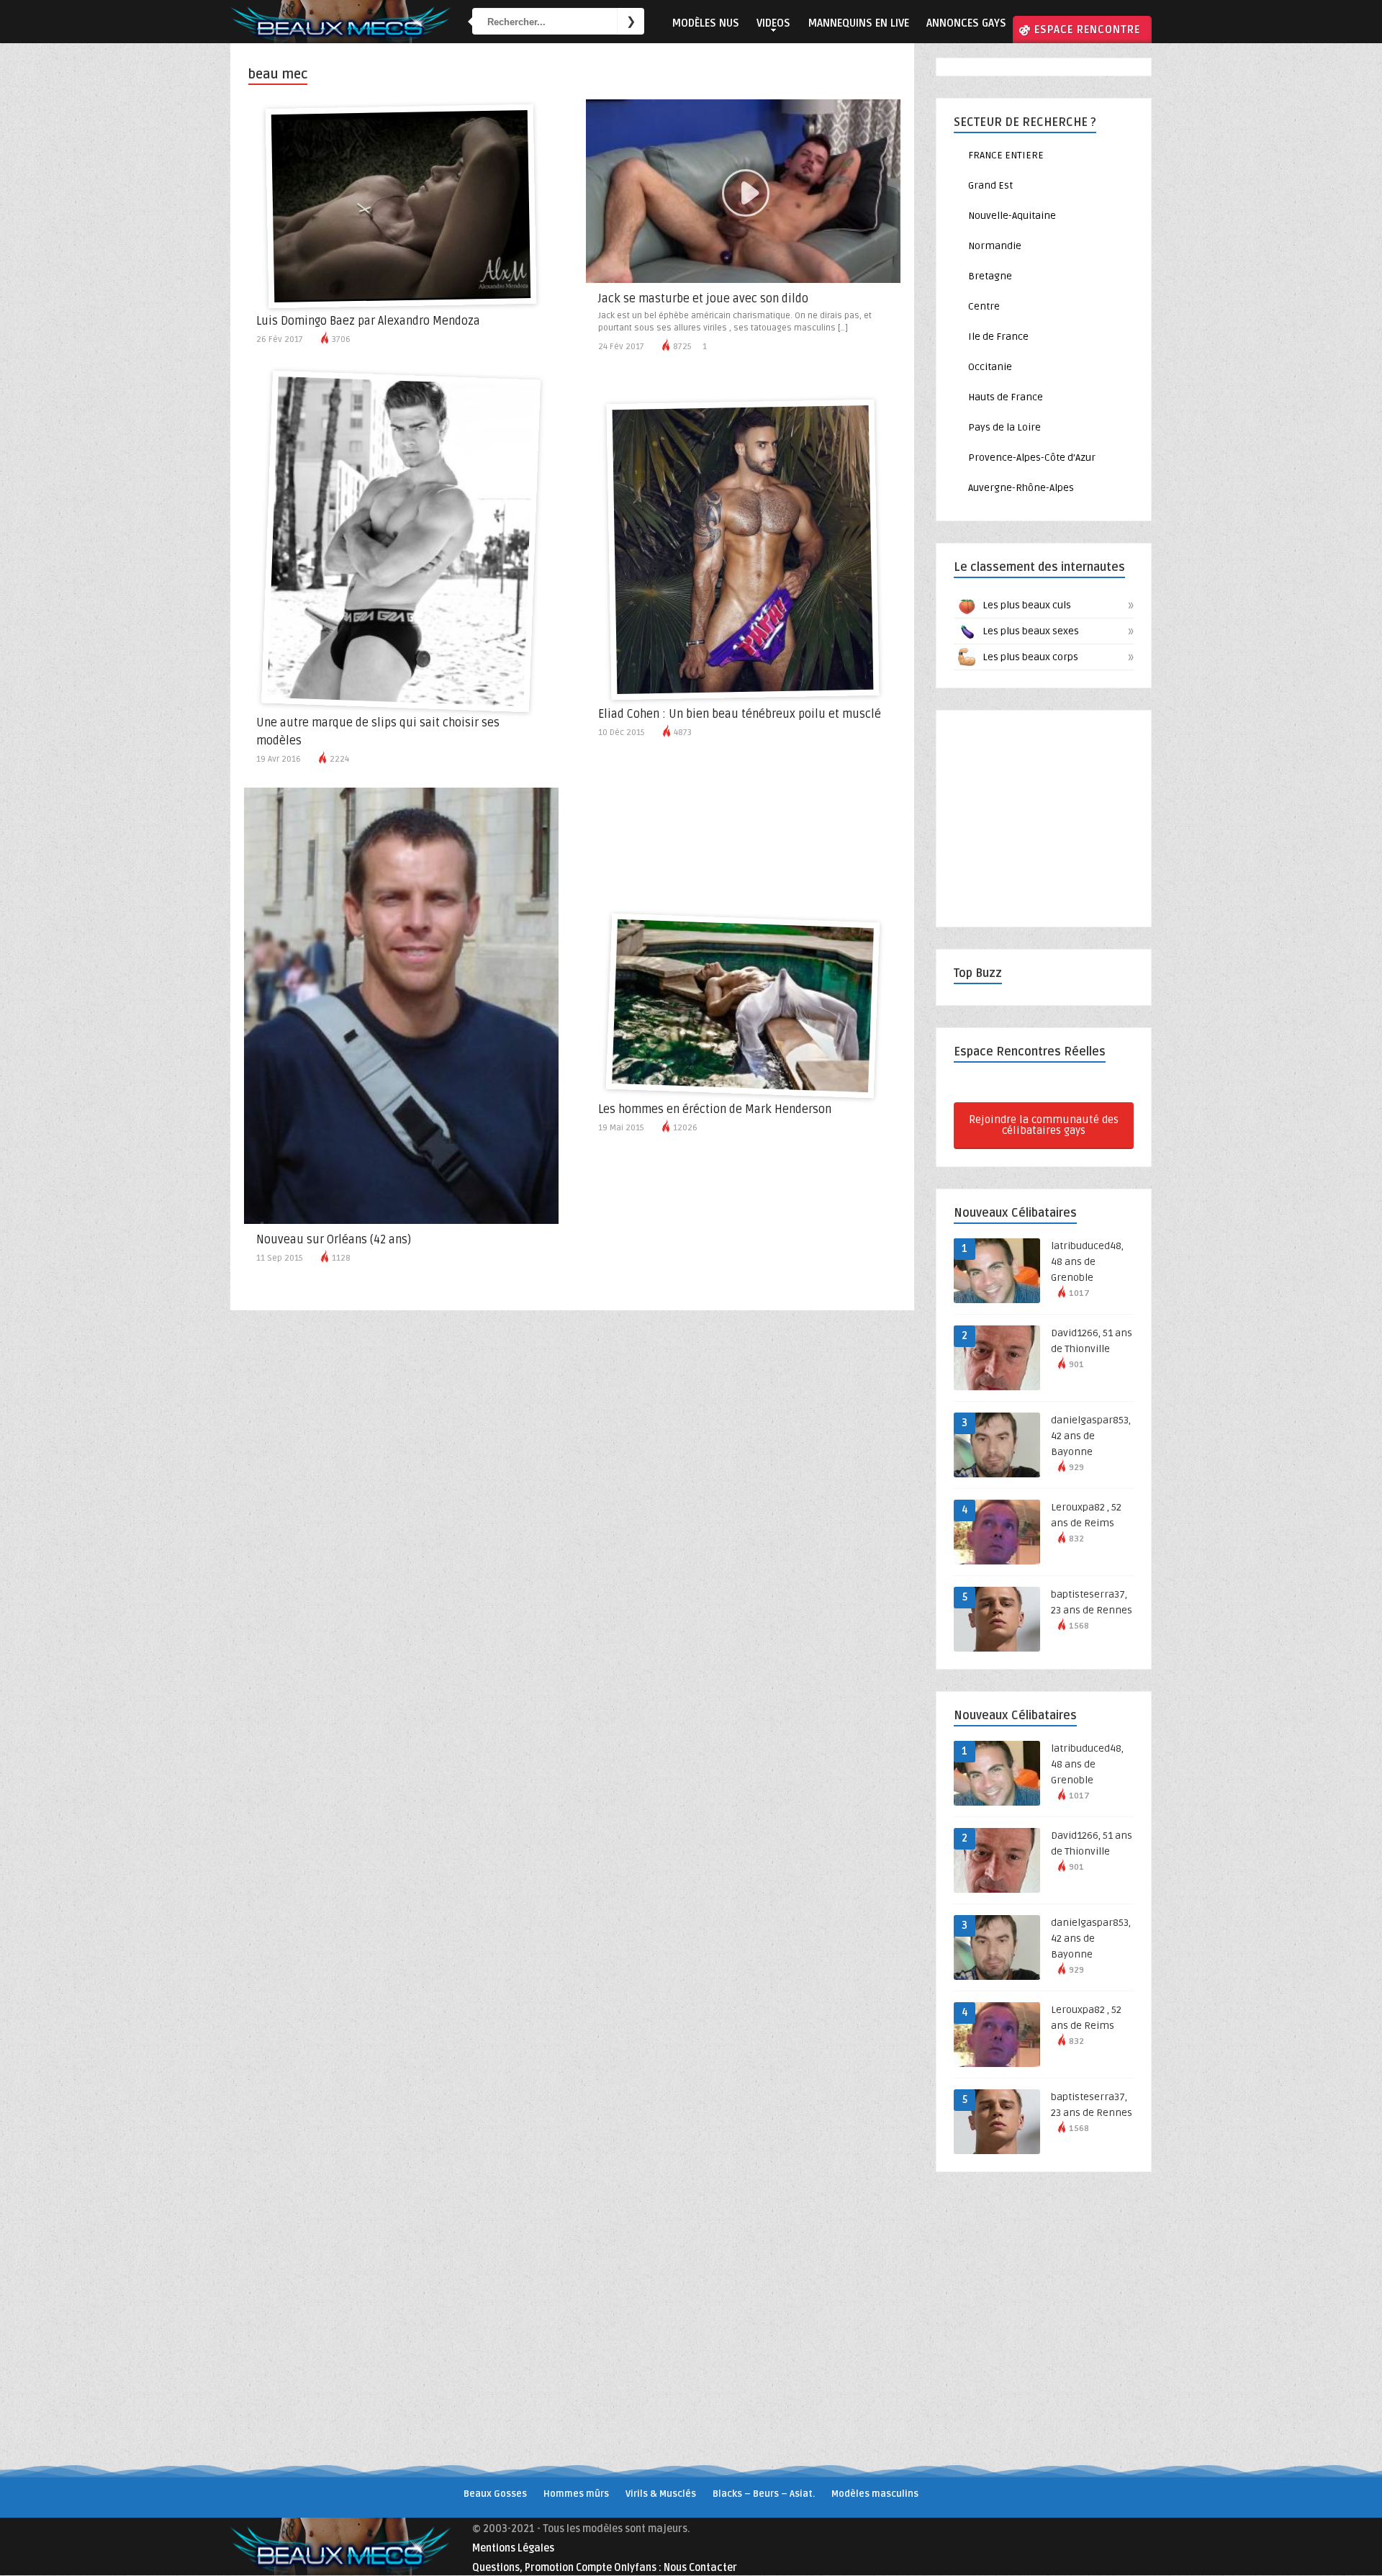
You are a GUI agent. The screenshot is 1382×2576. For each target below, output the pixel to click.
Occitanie (990, 367)
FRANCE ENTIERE (1006, 155)
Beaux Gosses (495, 2494)
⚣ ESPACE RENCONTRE (1079, 30)
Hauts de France (1006, 397)
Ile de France (998, 337)
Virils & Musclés (661, 2494)
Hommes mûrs (576, 2494)
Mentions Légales (513, 2548)
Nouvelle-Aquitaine (1012, 216)
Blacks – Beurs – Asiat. (764, 2494)
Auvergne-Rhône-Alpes (1021, 488)
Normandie (995, 246)
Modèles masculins (875, 2494)
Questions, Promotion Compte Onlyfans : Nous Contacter (605, 2568)
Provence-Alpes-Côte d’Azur (1032, 458)
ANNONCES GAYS (966, 23)
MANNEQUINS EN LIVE (858, 23)
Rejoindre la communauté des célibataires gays (1044, 1125)
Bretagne (990, 276)
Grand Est (990, 185)
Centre (984, 306)
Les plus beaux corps (1056, 657)
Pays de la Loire (1004, 427)
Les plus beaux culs (1056, 605)
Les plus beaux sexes (1056, 631)
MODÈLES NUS (705, 23)
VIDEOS (773, 23)
